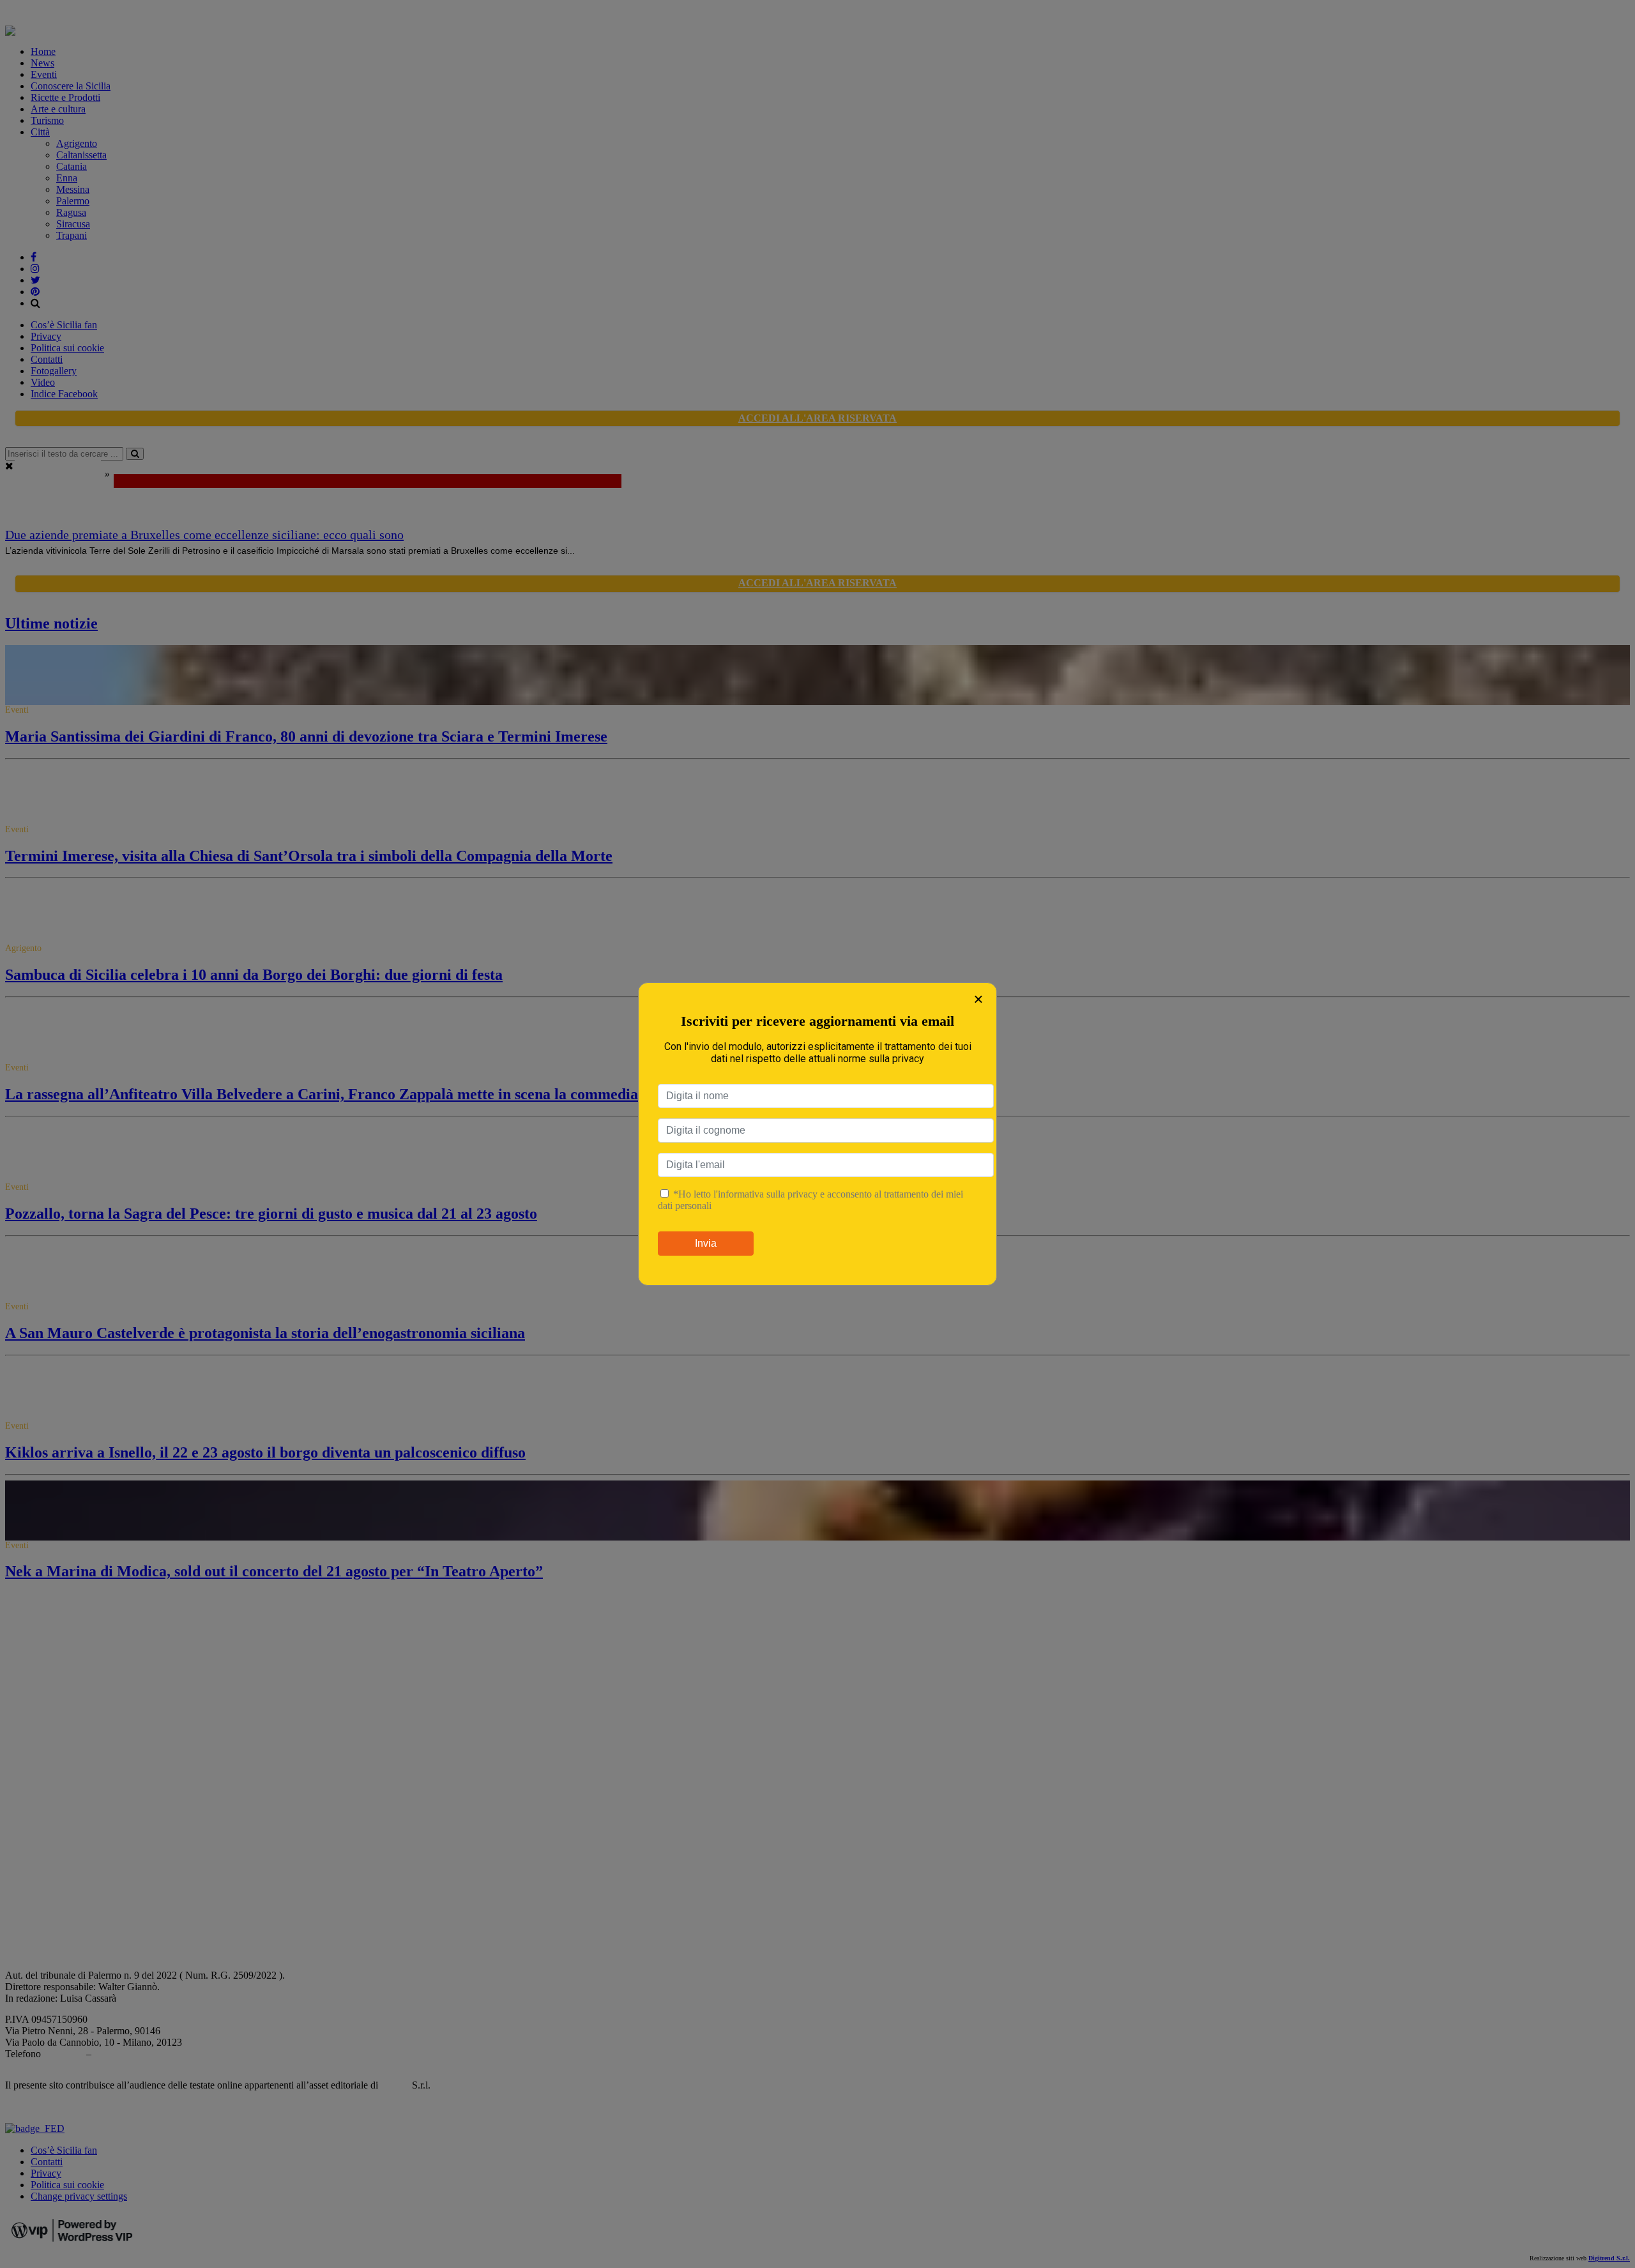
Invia (706, 1243)
